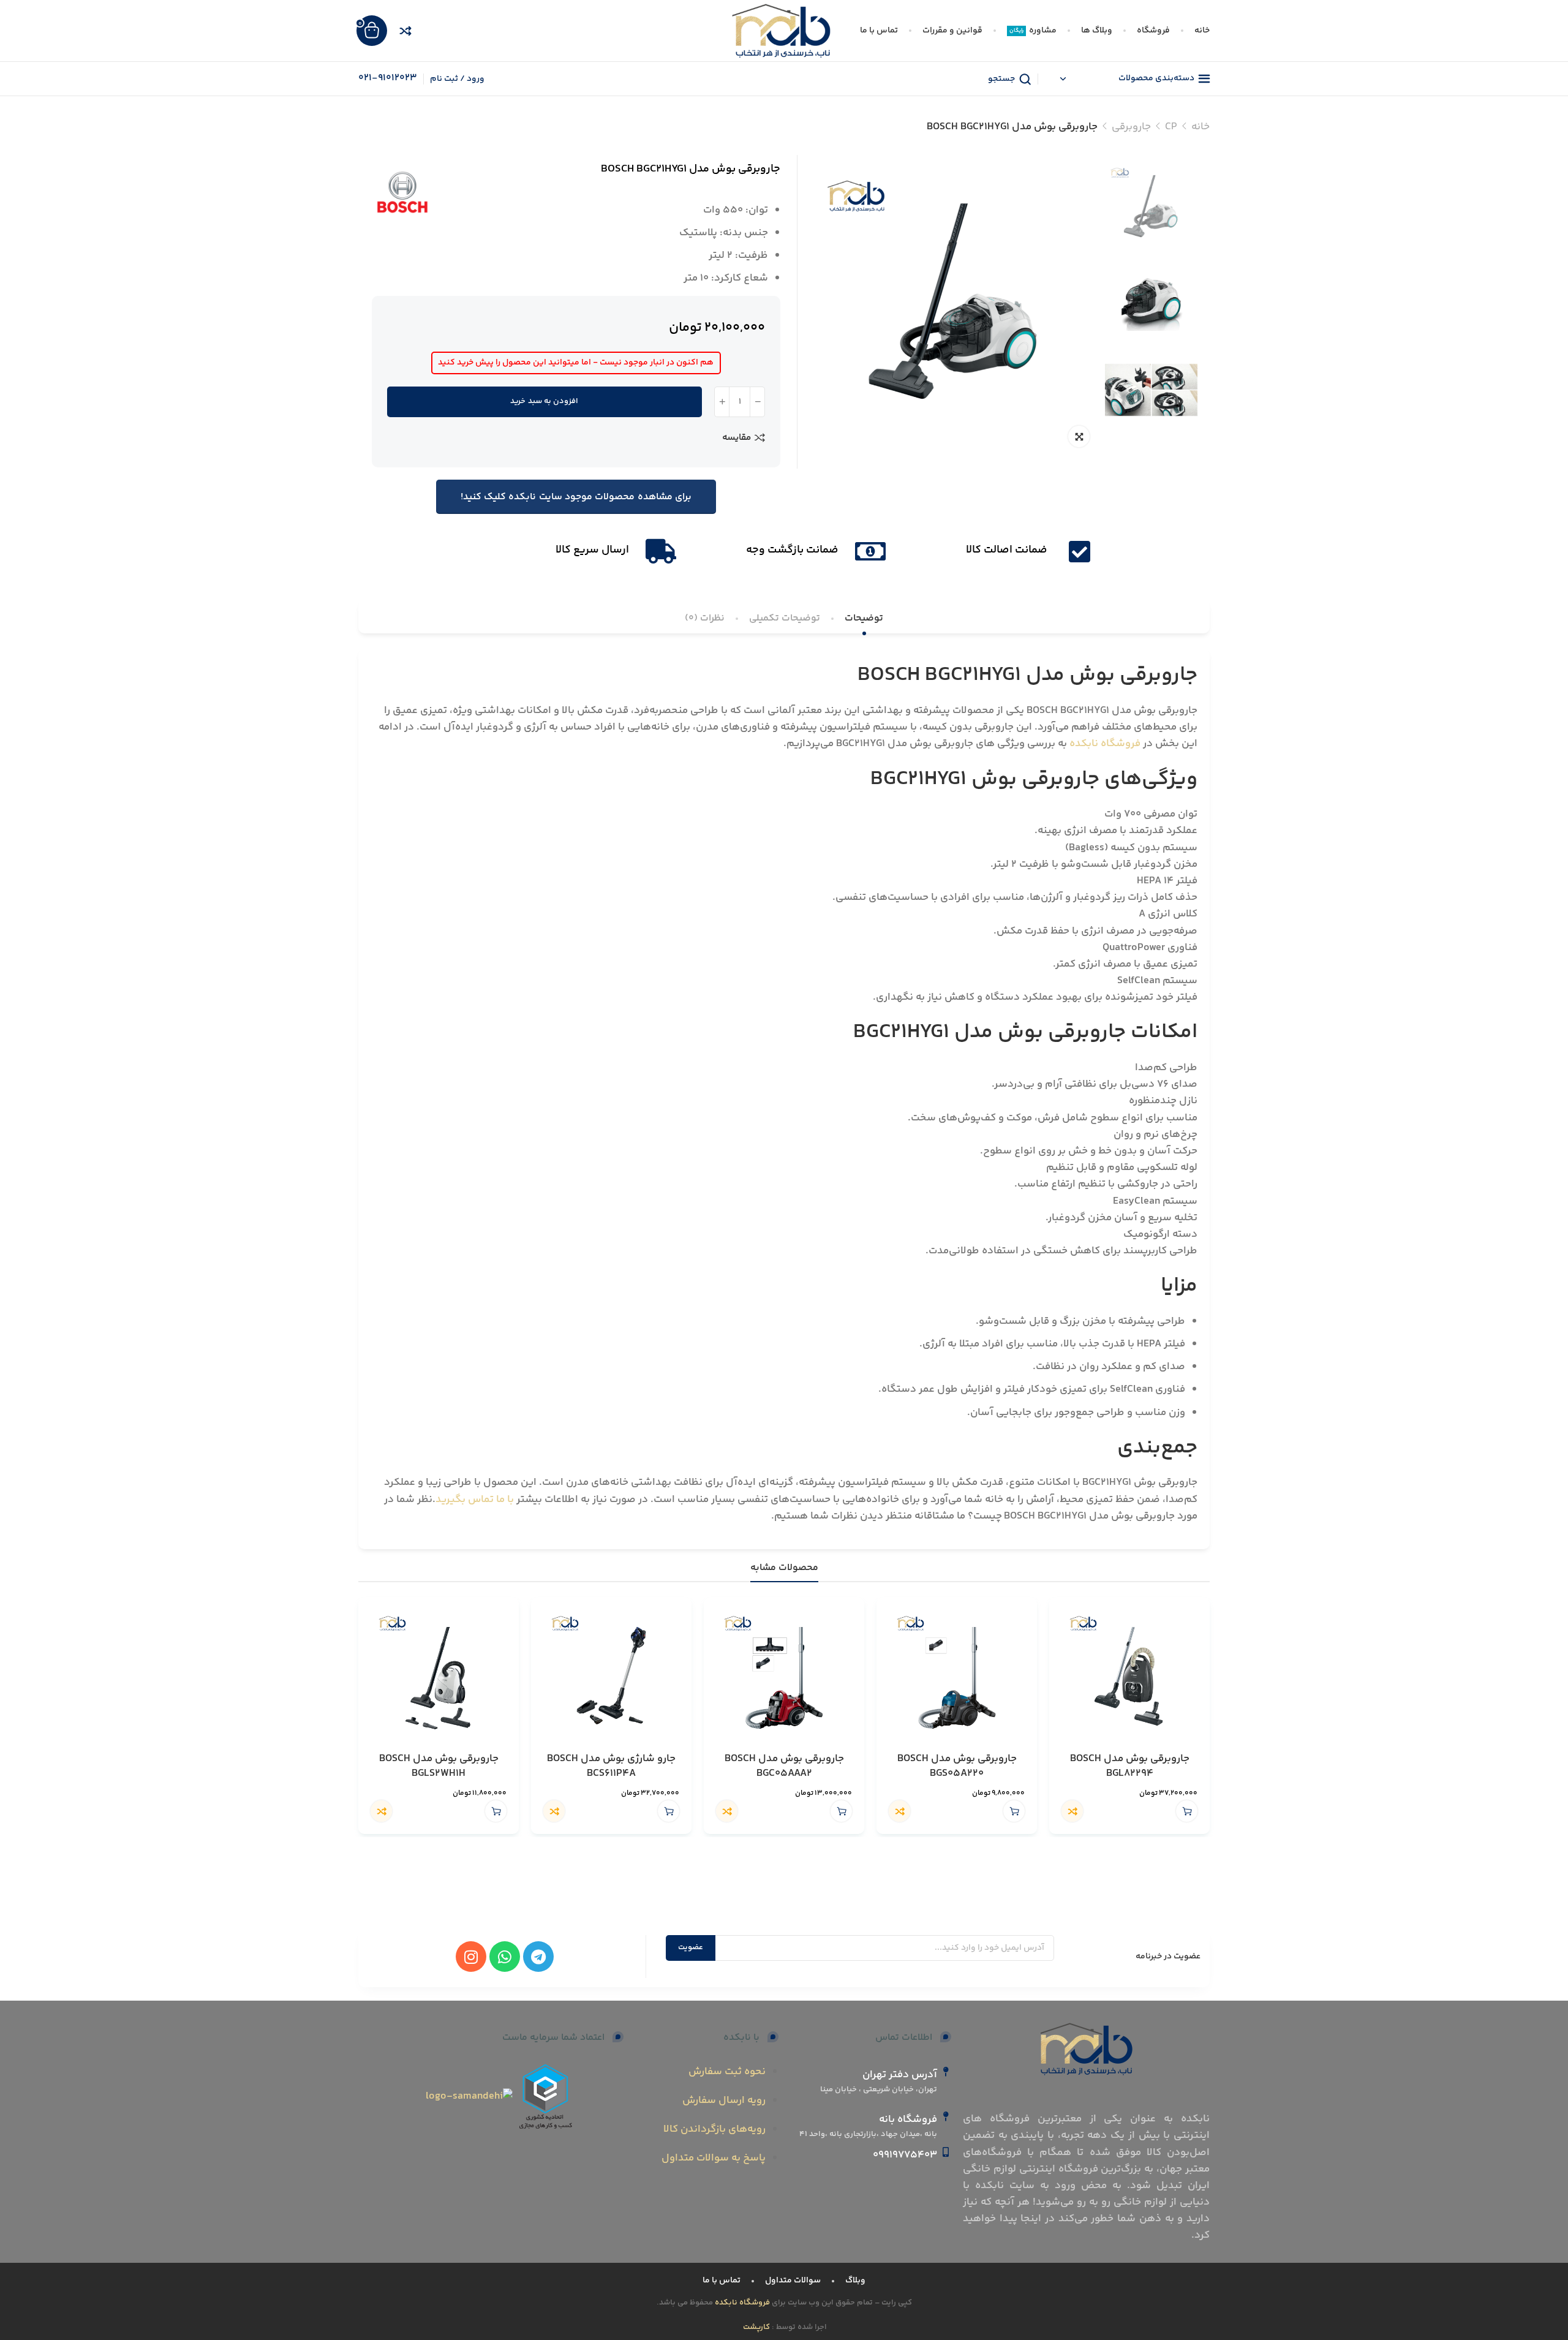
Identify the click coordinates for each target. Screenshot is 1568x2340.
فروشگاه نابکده (1105, 744)
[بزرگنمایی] (1079, 436)
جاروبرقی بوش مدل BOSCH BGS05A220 (957, 1767)
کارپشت (757, 2327)
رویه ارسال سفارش (724, 2100)
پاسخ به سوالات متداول (714, 2158)
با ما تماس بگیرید (475, 1500)
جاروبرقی (1131, 127)
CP (1171, 127)
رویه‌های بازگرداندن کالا (714, 2129)
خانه (1200, 127)
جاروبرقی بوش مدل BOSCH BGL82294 (1130, 1767)
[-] (757, 402)
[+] (722, 402)
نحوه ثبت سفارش (727, 2072)
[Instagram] (471, 1957)
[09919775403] (946, 2152)
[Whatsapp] (505, 1957)
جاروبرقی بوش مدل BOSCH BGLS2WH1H (439, 1767)
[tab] (864, 618)
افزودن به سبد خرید (544, 401)
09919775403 (905, 2155)
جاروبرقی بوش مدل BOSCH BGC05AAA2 (784, 1767)
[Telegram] (538, 1957)
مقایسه (737, 437)
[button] (1187, 1811)
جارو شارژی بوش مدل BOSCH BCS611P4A (611, 1767)
